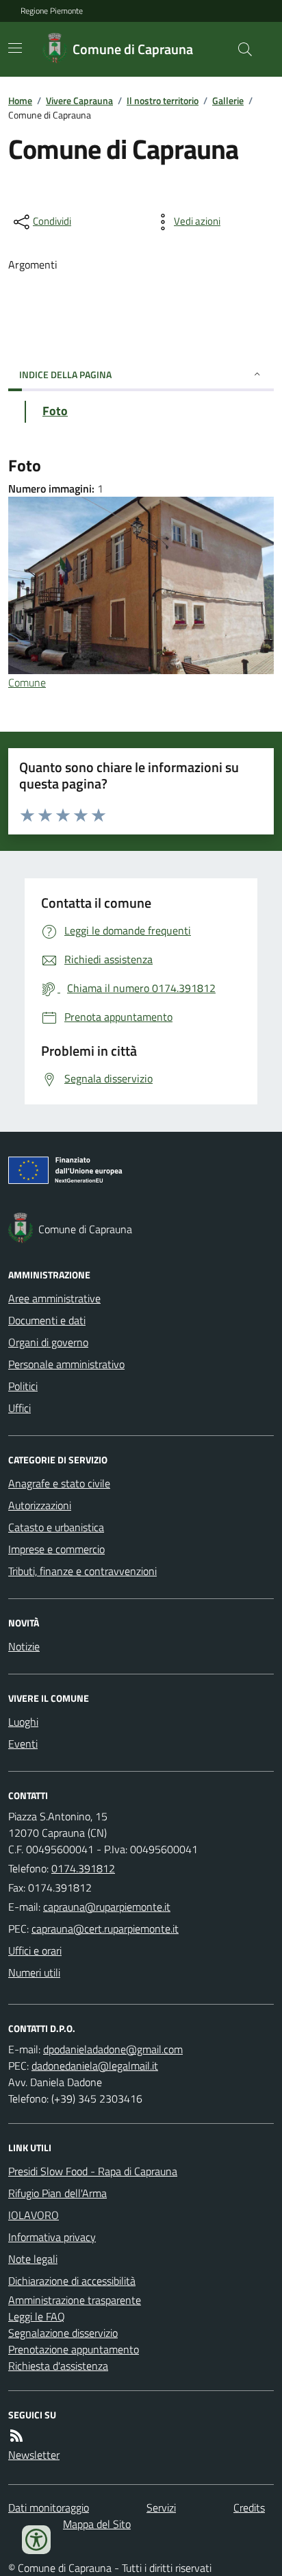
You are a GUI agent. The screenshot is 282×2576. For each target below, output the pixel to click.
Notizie (24, 1646)
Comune (27, 682)
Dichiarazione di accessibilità (72, 2281)
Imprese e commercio (56, 1549)
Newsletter (34, 2455)
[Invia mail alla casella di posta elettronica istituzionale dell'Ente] (107, 1907)
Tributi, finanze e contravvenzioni (82, 1571)
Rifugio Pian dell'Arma (57, 2193)
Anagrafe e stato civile (59, 1483)
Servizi (161, 2507)
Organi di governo (48, 1342)
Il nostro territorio (163, 100)
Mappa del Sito (97, 2524)
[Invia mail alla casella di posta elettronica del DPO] (113, 2049)
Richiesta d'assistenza (58, 2366)
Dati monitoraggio (49, 2507)
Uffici (20, 1408)
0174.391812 (83, 1868)
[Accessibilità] (36, 2540)
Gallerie (228, 100)
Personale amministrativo (66, 1364)
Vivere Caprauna (79, 100)
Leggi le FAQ (37, 2316)
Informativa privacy (52, 2237)
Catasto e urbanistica (56, 1527)
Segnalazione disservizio (63, 2333)
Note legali (33, 2259)
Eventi (23, 1744)
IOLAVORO (34, 2215)
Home (20, 100)
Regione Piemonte (52, 11)
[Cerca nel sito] (240, 49)
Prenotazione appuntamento (74, 2349)
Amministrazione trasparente (75, 2300)
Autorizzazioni (40, 1505)
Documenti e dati (47, 1320)
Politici (23, 1386)
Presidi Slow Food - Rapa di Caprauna (93, 2171)
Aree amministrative (54, 1298)
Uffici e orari (35, 1950)
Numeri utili (34, 1972)
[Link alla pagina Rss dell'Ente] (16, 2436)
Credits (249, 2507)
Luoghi (23, 1722)
